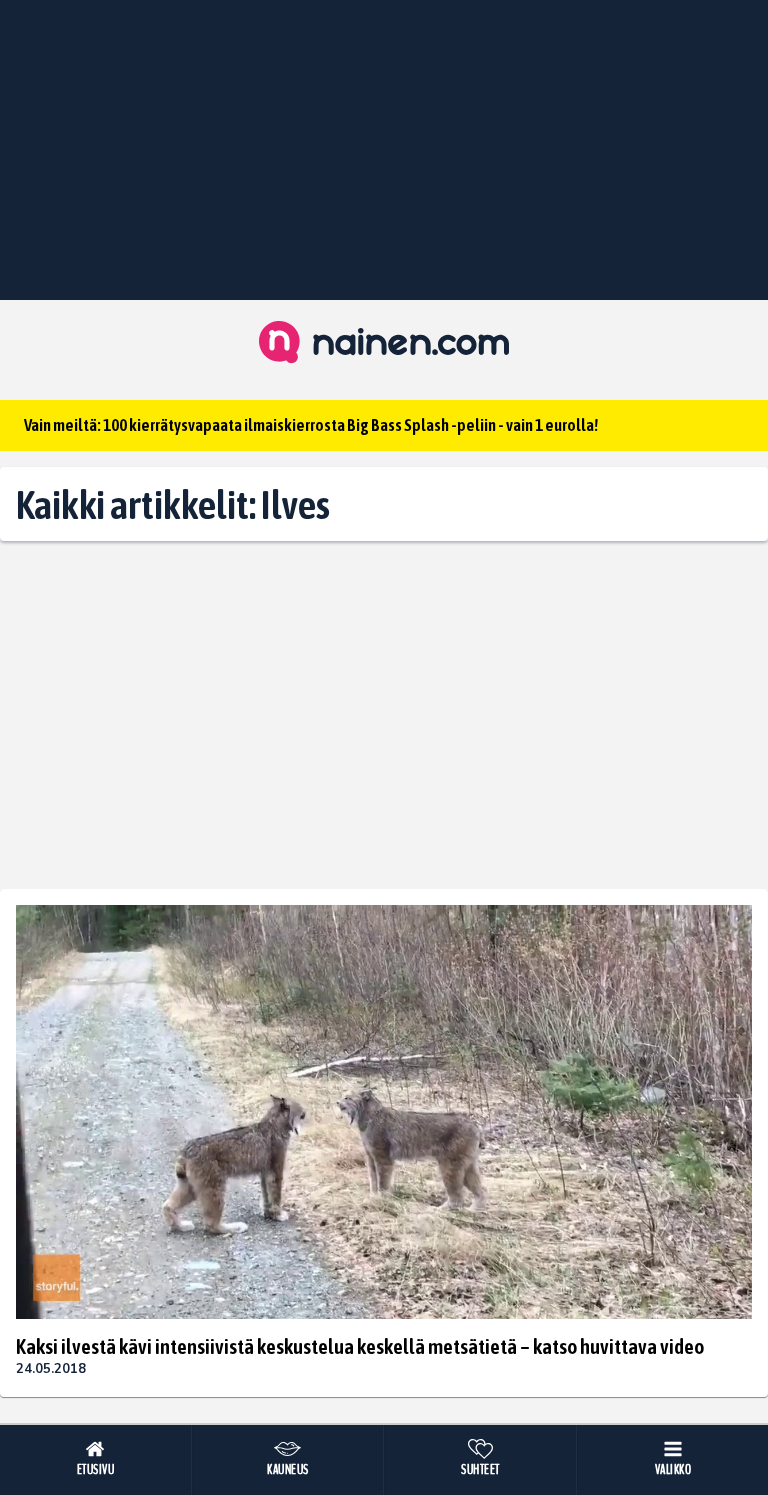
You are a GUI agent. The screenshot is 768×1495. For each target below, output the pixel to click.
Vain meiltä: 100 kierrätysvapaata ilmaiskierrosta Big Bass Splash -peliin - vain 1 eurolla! (311, 425)
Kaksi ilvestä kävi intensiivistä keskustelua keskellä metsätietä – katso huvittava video (360, 1346)
